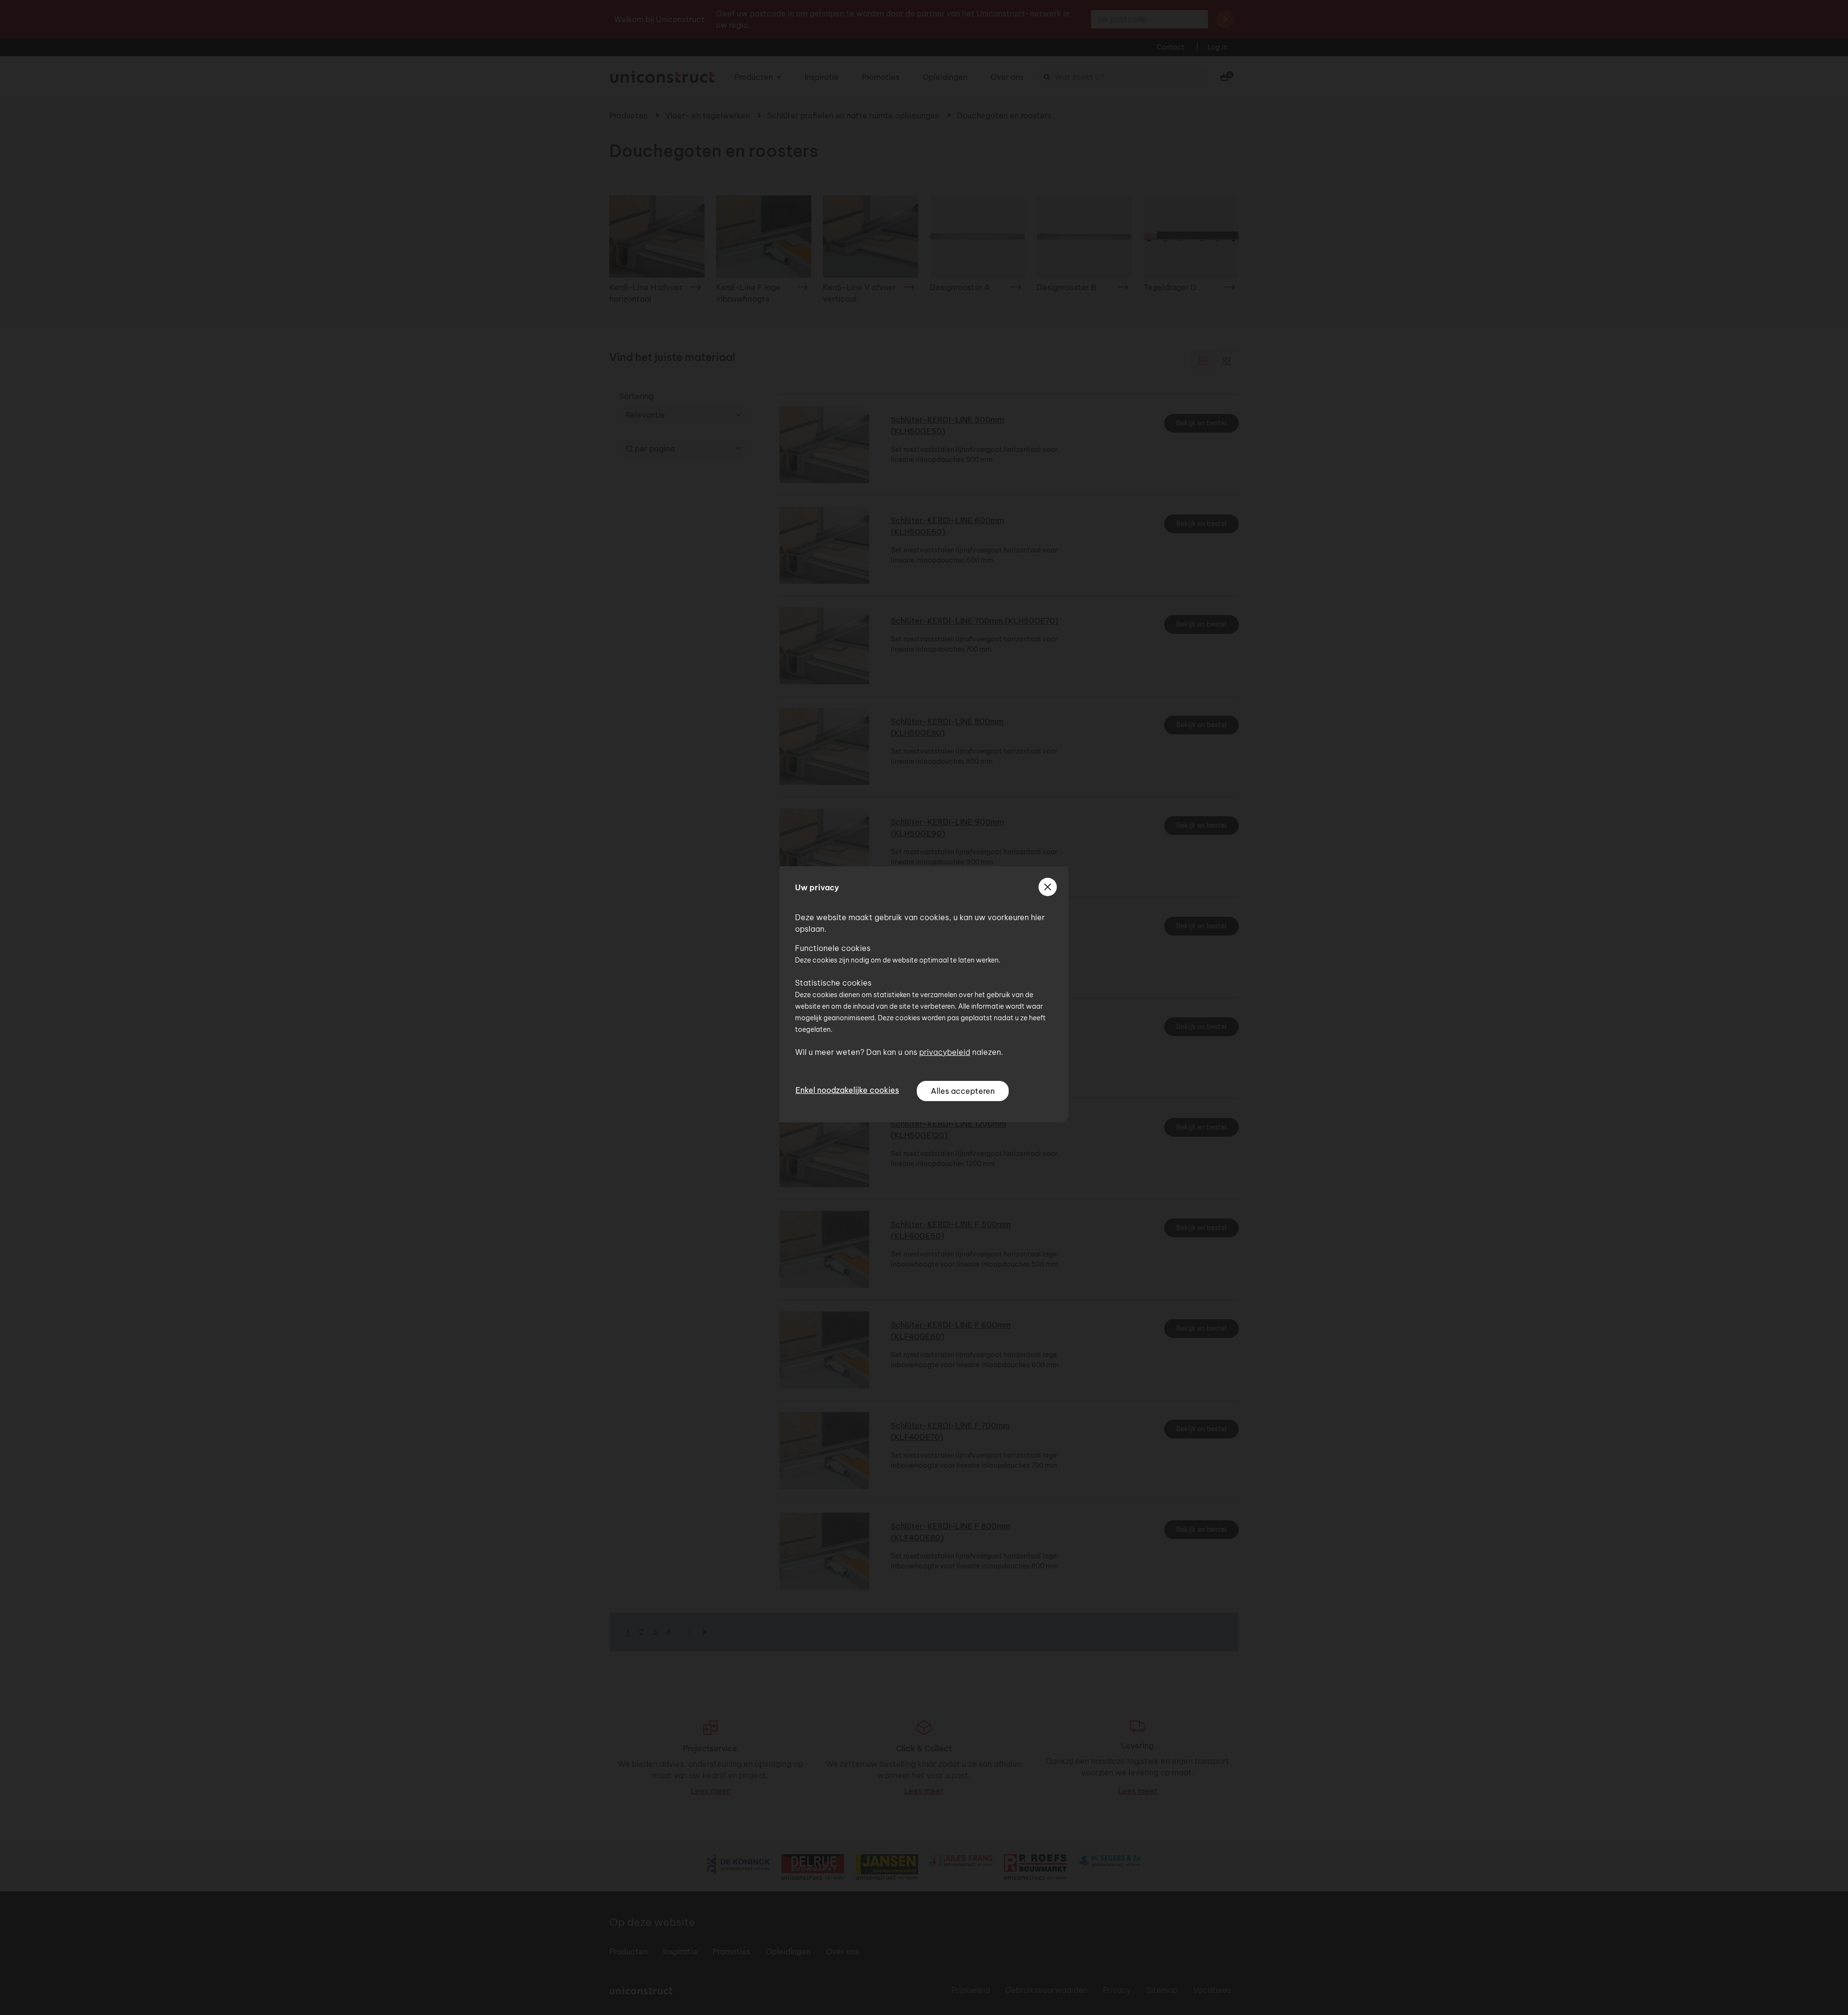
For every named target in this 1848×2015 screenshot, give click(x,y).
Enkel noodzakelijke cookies (847, 1090)
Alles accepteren (963, 1091)
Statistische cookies (833, 983)
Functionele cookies (833, 948)
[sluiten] (1048, 887)
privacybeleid (945, 1052)
